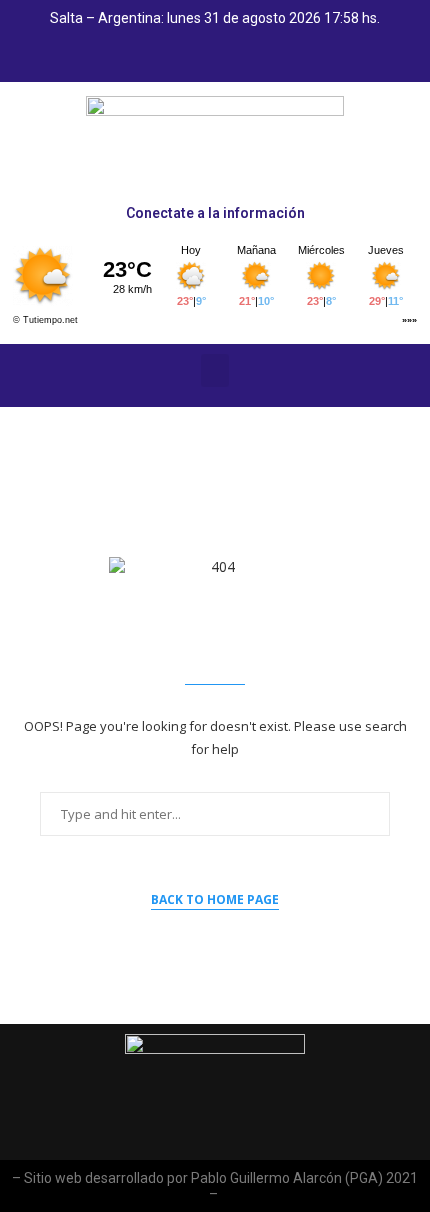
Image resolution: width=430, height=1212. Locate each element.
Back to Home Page (215, 899)
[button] (215, 370)
